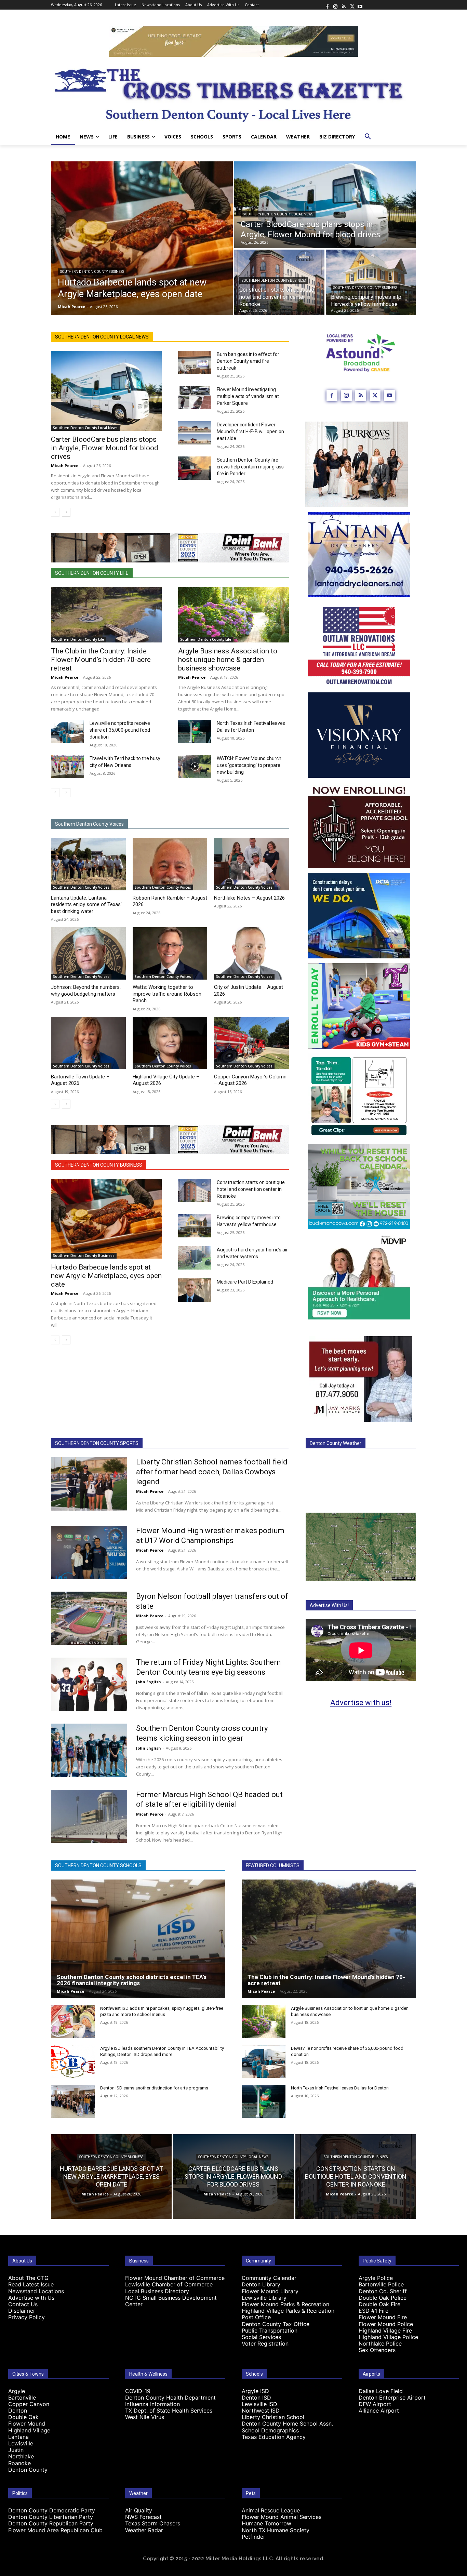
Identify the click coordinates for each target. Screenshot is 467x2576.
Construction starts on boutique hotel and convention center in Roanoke (251, 1189)
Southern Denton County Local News (278, 214)
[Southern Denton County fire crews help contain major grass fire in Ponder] (195, 468)
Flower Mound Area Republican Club (55, 2530)
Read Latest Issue (31, 2284)
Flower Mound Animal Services (282, 2517)
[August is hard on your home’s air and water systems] (195, 1258)
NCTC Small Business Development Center (171, 2301)
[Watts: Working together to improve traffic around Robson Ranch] (170, 953)
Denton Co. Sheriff (383, 2291)
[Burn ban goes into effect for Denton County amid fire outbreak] (195, 362)
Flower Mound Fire (383, 2317)
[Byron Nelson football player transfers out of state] (89, 1618)
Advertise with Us (31, 2298)
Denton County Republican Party (51, 2523)
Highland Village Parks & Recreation (288, 2311)
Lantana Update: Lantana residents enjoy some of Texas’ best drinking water (86, 905)
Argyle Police (376, 2278)
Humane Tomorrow (266, 2523)
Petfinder (253, 2537)
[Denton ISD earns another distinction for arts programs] (73, 2101)
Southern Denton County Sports (97, 1443)
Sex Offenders (377, 2350)
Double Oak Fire (379, 2304)
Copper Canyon (29, 2404)
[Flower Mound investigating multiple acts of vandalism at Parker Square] (195, 398)
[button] (368, 137)
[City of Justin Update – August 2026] (251, 953)
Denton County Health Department (170, 2398)
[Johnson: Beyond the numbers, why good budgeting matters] (88, 953)
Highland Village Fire (385, 2331)
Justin (16, 2450)
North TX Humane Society (276, 2530)
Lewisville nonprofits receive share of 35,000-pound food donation (120, 730)
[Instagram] (335, 5)
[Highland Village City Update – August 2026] (170, 1043)
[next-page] (66, 512)
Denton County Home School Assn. (287, 2424)
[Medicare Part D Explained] (195, 1290)
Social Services (261, 2337)
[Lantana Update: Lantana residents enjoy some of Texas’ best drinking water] (88, 864)
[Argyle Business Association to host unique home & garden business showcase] (233, 615)
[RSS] (344, 5)
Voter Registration (265, 2343)
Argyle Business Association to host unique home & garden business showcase (228, 660)
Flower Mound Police (386, 2324)
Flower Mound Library (270, 2291)
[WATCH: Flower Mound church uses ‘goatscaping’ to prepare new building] (195, 767)
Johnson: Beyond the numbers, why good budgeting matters (86, 991)
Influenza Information (152, 2404)
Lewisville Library (264, 2298)
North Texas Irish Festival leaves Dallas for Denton (340, 2088)
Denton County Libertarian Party (51, 2517)
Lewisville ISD (259, 2404)
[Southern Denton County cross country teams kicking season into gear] (89, 1750)
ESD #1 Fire (373, 2311)
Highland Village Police (388, 2337)
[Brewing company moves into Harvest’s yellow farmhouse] (371, 282)
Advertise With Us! (329, 1605)
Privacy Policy (26, 2317)
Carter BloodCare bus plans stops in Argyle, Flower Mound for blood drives (105, 448)
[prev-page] (55, 512)
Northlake (21, 2456)
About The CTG (28, 2278)
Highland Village (29, 2430)
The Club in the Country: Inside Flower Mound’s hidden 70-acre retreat (101, 660)
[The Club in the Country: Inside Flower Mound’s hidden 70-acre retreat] (106, 615)
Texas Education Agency (274, 2437)
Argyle (17, 2391)
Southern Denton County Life (92, 573)
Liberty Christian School (273, 2417)
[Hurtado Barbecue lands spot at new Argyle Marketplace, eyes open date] (142, 238)
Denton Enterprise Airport (392, 2398)
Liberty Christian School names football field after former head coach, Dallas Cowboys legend (212, 1472)
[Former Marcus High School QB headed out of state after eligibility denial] (89, 1817)
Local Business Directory (157, 2291)
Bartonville (22, 2398)
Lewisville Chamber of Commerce (169, 2284)
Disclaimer (22, 2311)
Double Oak (23, 2417)
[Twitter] (352, 5)
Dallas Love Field (381, 2391)
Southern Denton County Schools (98, 1865)
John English (149, 1682)
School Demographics (270, 2430)
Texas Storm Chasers (153, 2523)
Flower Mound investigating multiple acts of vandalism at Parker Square (248, 396)
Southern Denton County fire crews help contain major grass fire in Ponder (250, 467)
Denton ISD (256, 2398)
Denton (18, 2411)
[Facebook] (327, 5)
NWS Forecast (143, 2517)
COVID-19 (138, 2391)
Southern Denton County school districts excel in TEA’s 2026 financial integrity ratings (132, 1980)
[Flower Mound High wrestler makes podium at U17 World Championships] (89, 1553)
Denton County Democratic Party (52, 2510)
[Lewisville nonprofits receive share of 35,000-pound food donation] (68, 731)
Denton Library (261, 2284)
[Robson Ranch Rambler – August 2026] (170, 864)
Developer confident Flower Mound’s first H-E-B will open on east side (250, 431)
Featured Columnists (273, 1865)
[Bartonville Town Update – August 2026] (88, 1043)
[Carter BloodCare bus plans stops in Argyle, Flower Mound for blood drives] (325, 205)
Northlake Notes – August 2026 (249, 898)
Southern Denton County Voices (89, 824)
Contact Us (23, 2304)
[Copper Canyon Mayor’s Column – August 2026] (251, 1043)
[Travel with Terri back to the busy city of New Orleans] (68, 767)
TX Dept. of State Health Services (169, 2411)
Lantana (18, 2437)
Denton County (28, 2470)
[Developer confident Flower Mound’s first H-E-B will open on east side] (195, 433)
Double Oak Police (383, 2298)
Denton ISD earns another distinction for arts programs (154, 2088)
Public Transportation (270, 2331)
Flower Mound (27, 2424)
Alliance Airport (379, 2411)
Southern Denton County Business (92, 272)
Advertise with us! (361, 1703)
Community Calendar (269, 2278)
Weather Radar (144, 2530)
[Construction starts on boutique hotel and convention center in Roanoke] (195, 1191)
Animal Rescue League (271, 2510)
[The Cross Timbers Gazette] (233, 93)
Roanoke (19, 2463)
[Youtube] (360, 5)
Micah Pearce (65, 466)
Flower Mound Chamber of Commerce (175, 2278)
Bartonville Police (381, 2284)
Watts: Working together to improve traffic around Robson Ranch (167, 994)
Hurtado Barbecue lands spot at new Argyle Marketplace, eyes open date (106, 1276)
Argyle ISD (255, 2391)
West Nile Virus (145, 2417)
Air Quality (139, 2510)
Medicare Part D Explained (245, 1282)
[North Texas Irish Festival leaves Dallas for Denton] (195, 731)
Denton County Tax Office (276, 2324)
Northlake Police (380, 2343)
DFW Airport (375, 2404)
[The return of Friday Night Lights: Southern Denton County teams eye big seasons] (89, 1684)
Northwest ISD (261, 2411)
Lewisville (21, 2443)
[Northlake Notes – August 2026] (251, 864)
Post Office (256, 2317)
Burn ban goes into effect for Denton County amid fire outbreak (248, 361)
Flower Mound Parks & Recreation (285, 2304)
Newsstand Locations (36, 2291)
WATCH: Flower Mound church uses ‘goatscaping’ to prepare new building (249, 765)
